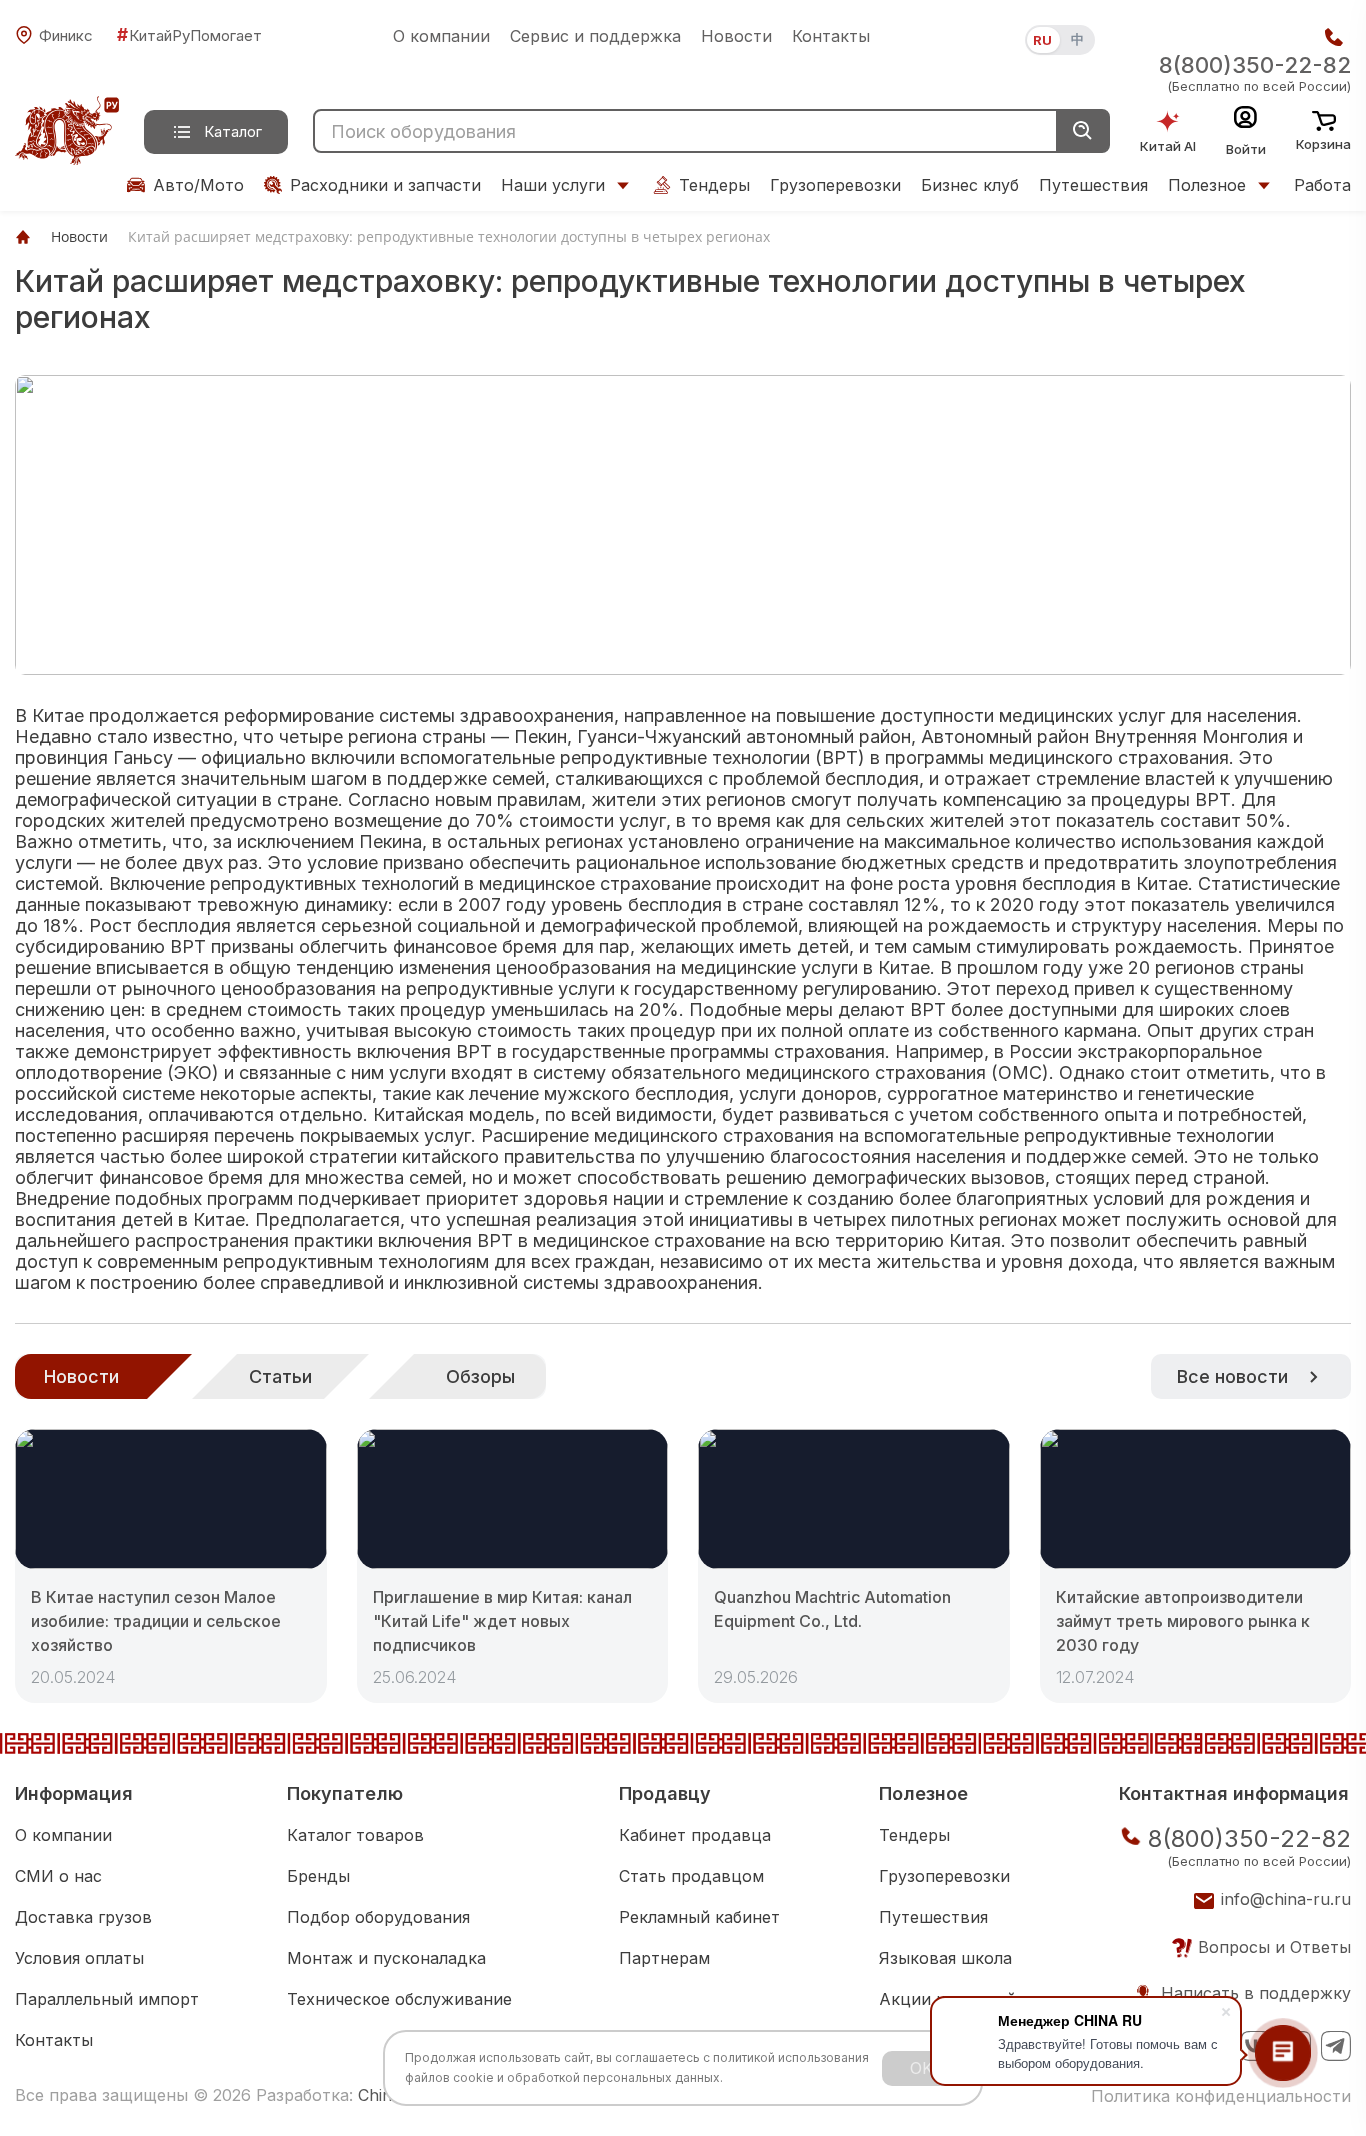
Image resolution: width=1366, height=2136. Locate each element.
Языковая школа (945, 1958)
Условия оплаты (79, 1958)
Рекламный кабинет (699, 1917)
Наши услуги (553, 185)
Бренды (318, 1876)
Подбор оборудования (378, 1917)
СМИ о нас (58, 1876)
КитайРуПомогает (189, 35)
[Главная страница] (23, 236)
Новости (736, 36)
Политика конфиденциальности (1221, 2096)
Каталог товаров (355, 1835)
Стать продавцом (691, 1876)
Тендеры (714, 185)
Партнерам (664, 1958)
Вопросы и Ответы (1274, 1947)
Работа (1322, 185)
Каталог (233, 131)
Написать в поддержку (1256, 1993)
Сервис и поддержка (595, 36)
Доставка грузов (83, 1917)
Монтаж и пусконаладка (386, 1958)
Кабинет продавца (695, 1835)
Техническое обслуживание (399, 1999)
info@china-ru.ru (1286, 1899)
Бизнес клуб (970, 185)
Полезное (1207, 185)
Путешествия (1093, 185)
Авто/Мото (198, 185)
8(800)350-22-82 (1255, 65)
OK (921, 2068)
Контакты (831, 36)
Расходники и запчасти (385, 185)
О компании (441, 36)
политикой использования (791, 2057)
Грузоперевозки (835, 185)
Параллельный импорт (107, 1999)
